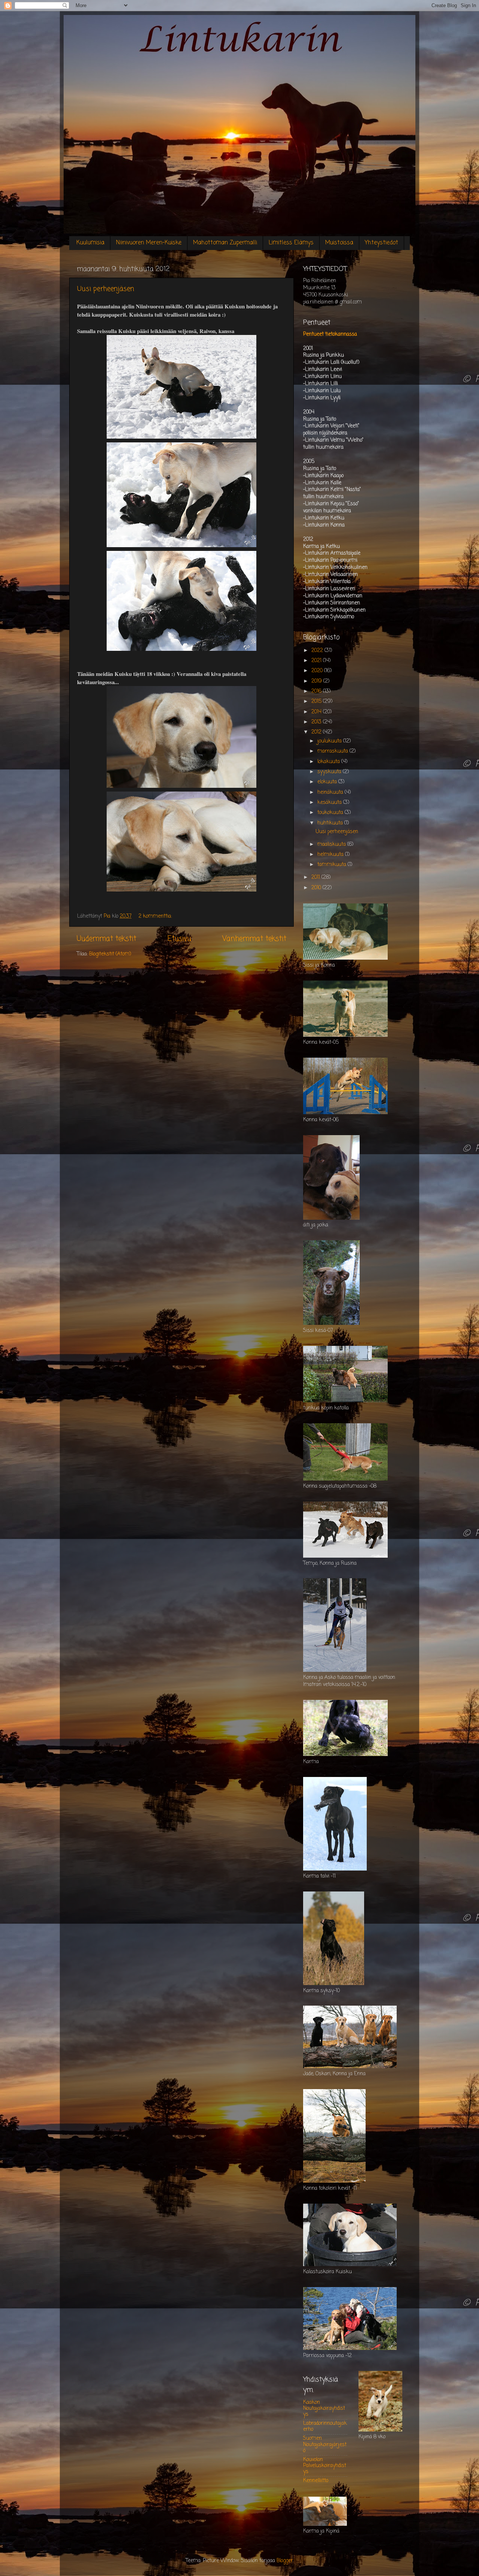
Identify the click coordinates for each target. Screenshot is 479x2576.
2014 (317, 712)
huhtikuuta (331, 823)
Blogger (285, 2561)
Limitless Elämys (291, 243)
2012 (317, 732)
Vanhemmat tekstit (254, 939)
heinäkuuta (331, 792)
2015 (317, 702)
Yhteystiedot (382, 243)
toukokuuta (331, 813)
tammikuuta (332, 865)
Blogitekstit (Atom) (110, 954)
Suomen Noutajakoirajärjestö (325, 2444)
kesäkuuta (330, 803)
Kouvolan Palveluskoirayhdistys (325, 2466)
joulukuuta (330, 741)
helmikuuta (331, 855)
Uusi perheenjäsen (106, 289)
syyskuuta (330, 772)
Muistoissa (339, 243)
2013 (317, 722)
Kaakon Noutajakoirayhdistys (324, 2409)
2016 (317, 691)
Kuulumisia (90, 243)
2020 (318, 671)
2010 (317, 888)
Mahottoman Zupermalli (225, 243)
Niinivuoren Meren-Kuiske (149, 243)
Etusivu (179, 939)
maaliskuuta (332, 845)
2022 (318, 651)
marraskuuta (333, 751)
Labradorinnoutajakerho (325, 2426)
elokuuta (328, 782)
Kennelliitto (316, 2481)
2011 (316, 877)
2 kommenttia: (156, 916)
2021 (317, 661)
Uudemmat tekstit (106, 939)
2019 (317, 681)
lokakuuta (329, 762)
